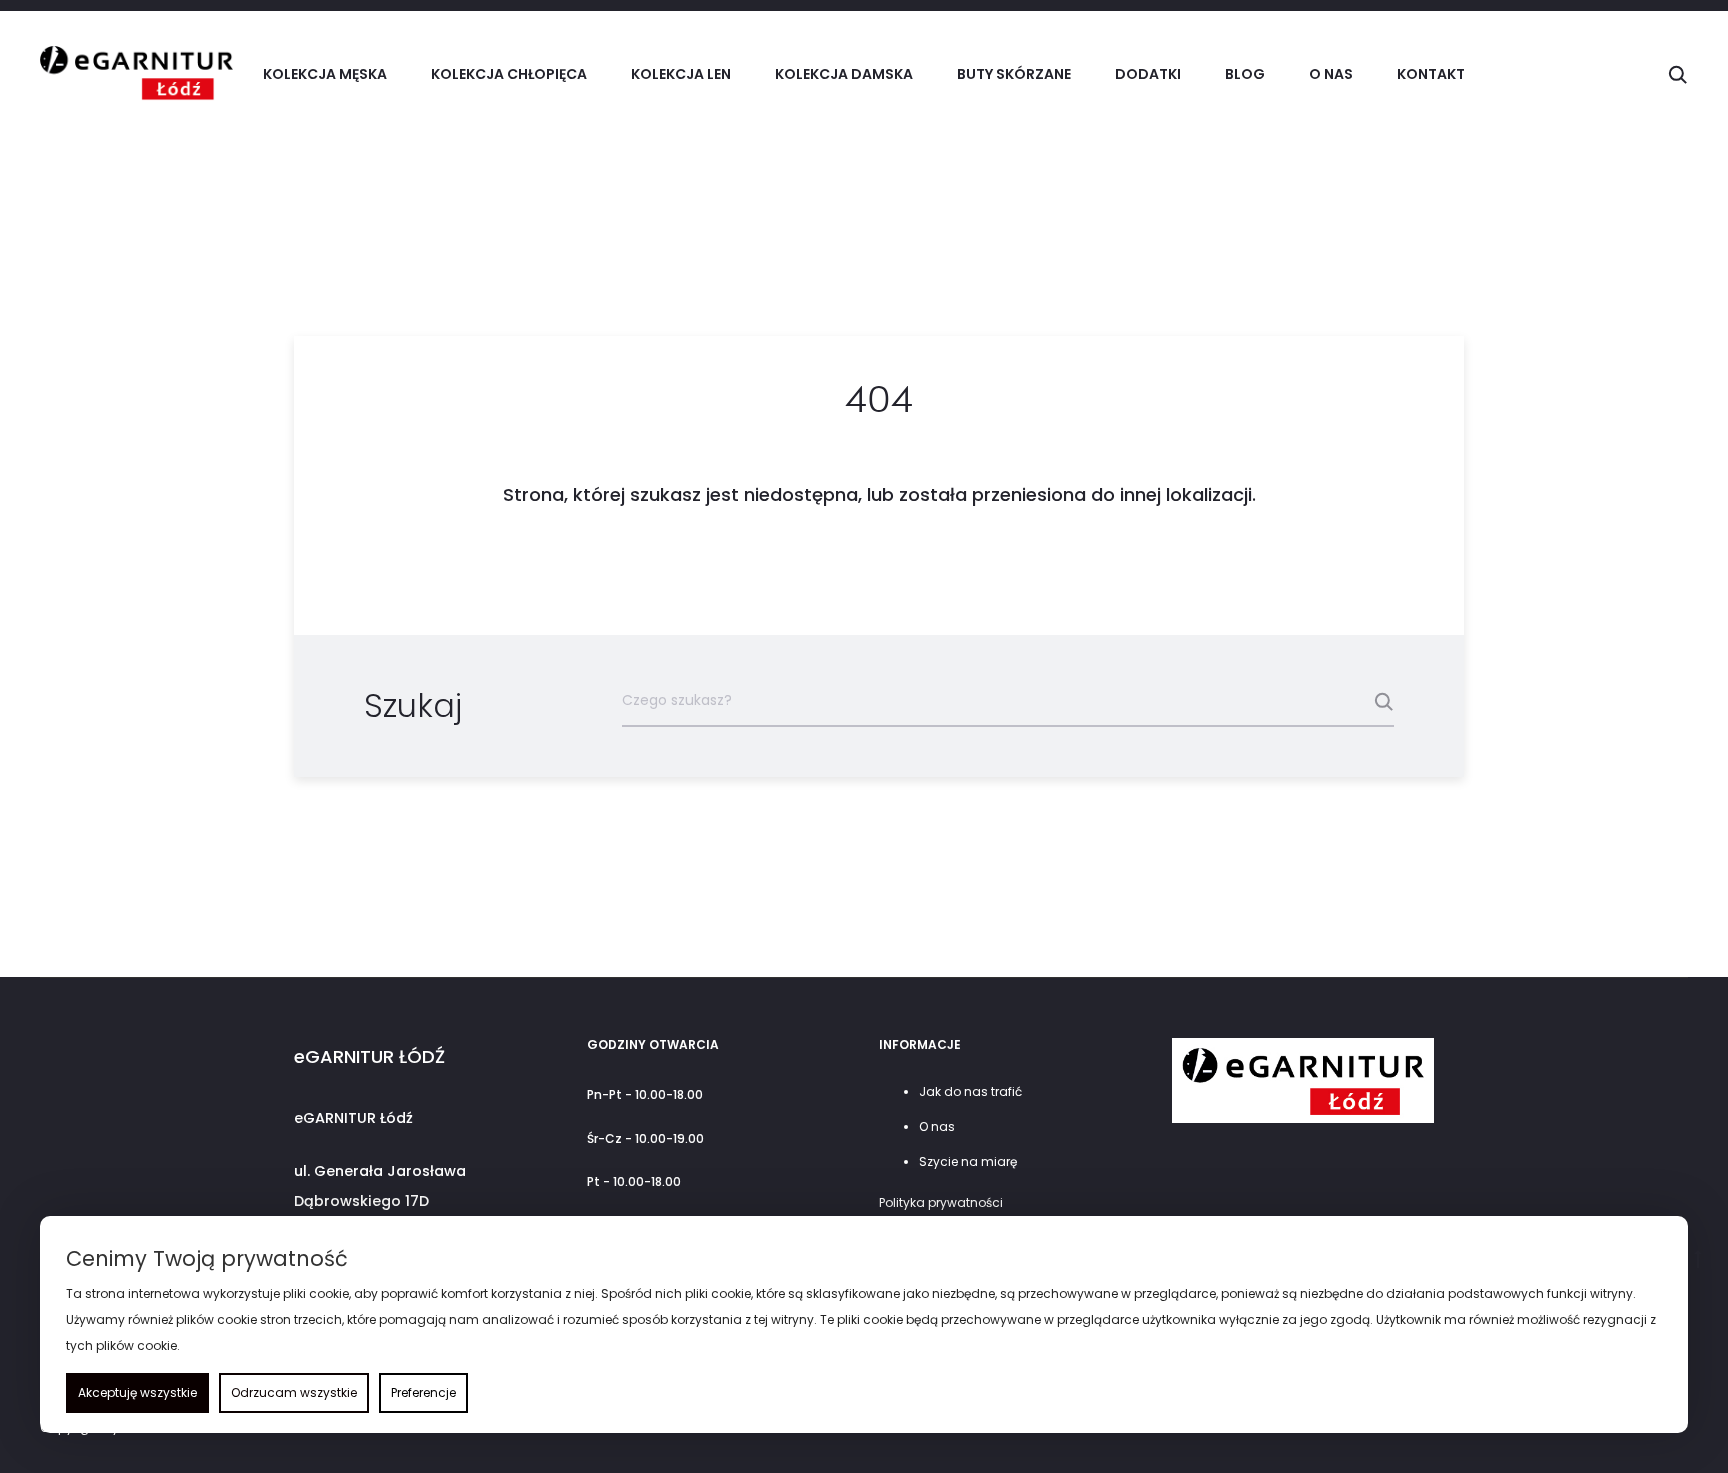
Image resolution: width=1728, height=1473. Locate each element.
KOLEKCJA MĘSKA (325, 74)
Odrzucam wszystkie (294, 1392)
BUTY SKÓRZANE (1014, 74)
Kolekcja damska (844, 74)
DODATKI (1148, 74)
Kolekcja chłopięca (509, 74)
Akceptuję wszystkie (137, 1392)
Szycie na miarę (968, 1161)
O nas (1331, 74)
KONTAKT (1431, 74)
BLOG (1245, 74)
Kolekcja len (681, 74)
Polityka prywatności (941, 1202)
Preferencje (423, 1392)
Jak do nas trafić (970, 1091)
